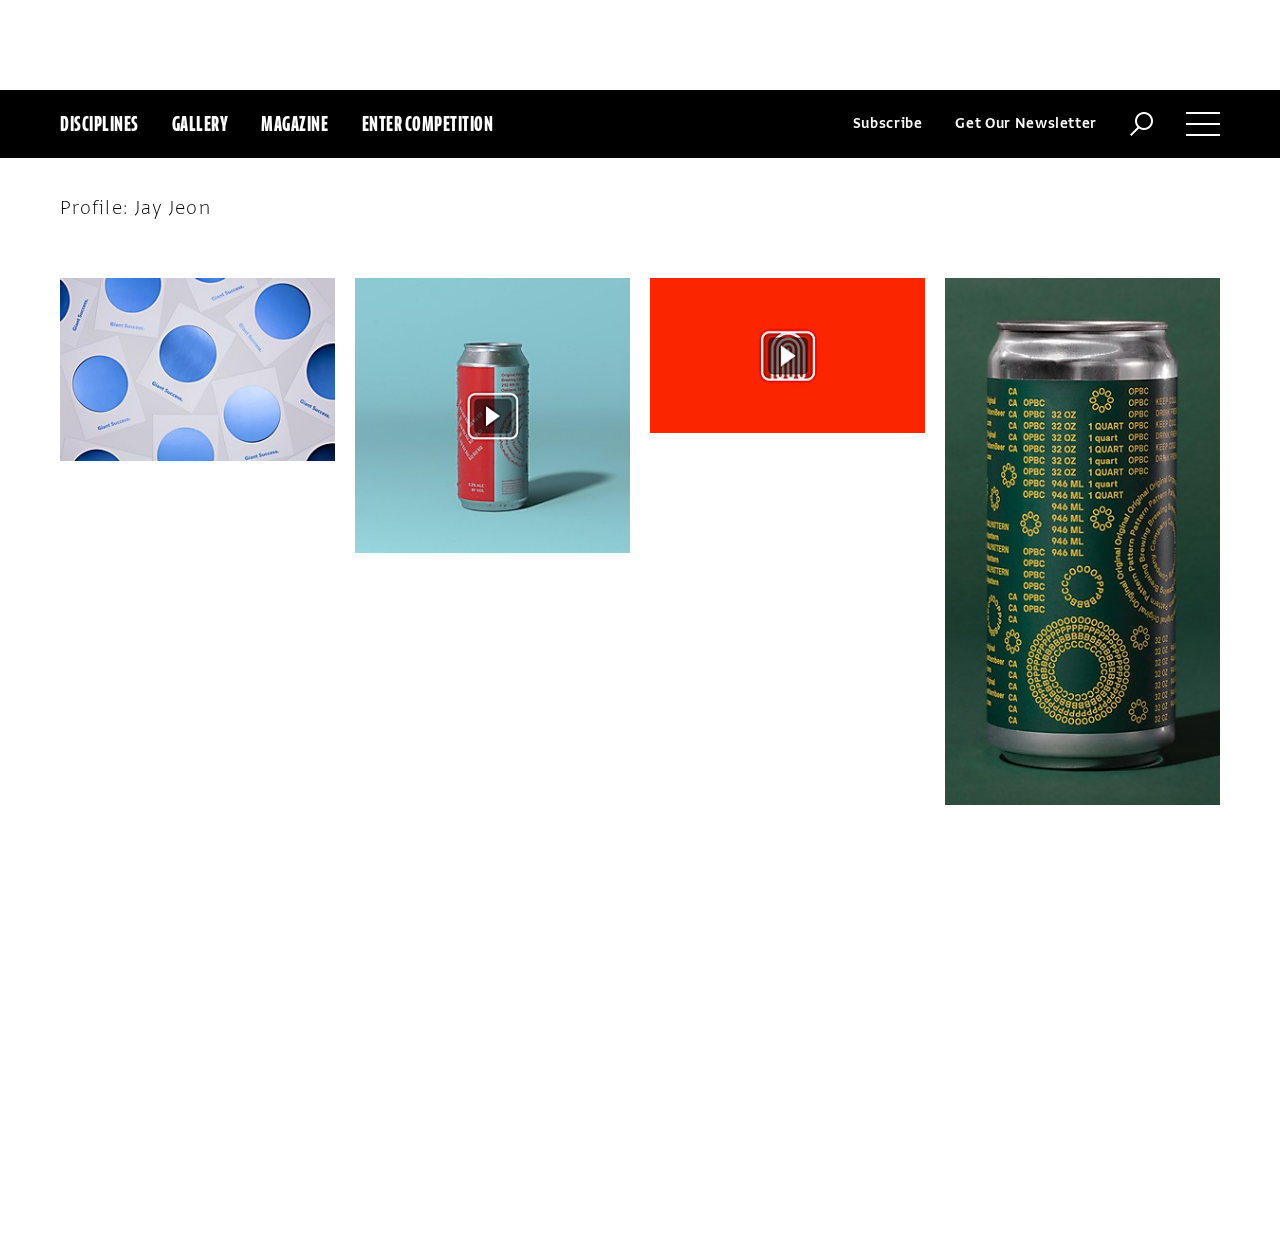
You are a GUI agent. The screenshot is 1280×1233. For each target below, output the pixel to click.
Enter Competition (428, 123)
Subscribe (888, 123)
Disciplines (99, 123)
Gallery (200, 123)
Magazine (294, 123)
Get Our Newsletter (1026, 123)
